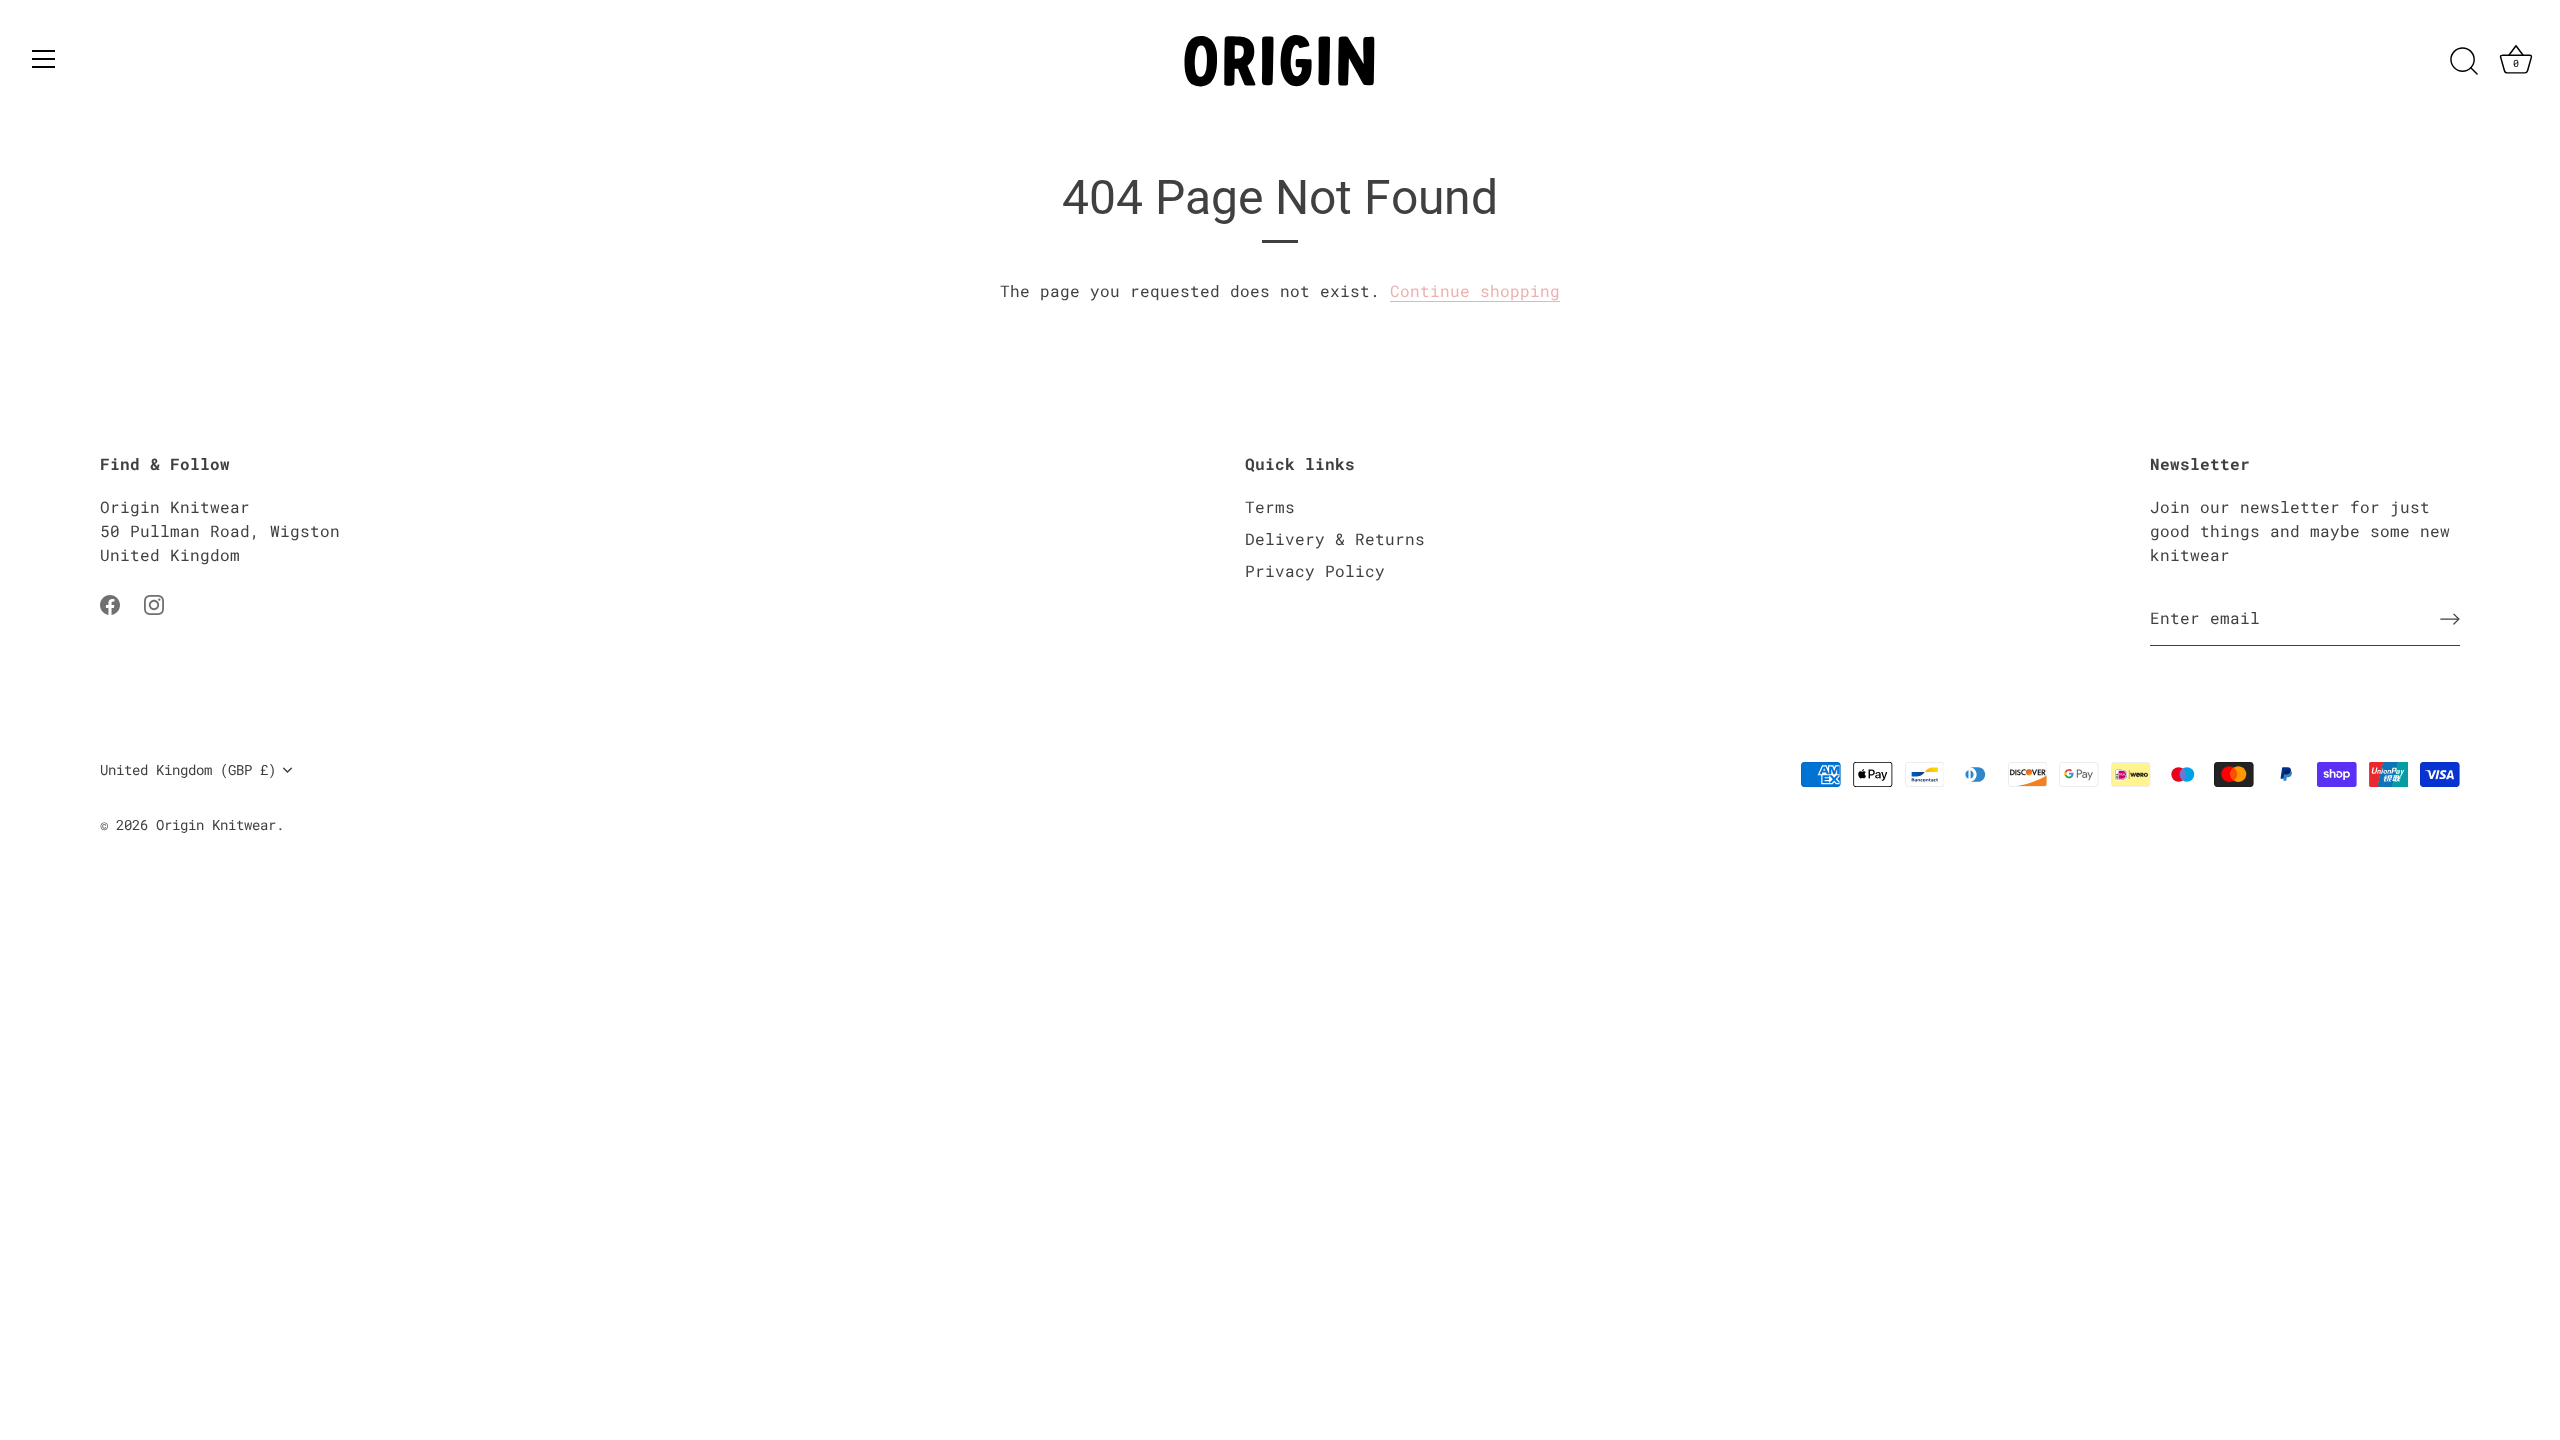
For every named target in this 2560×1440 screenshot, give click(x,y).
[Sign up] (2450, 619)
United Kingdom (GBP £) (188, 770)
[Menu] (44, 59)
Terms (1270, 506)
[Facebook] (110, 602)
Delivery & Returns (1335, 538)
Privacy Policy (1315, 570)
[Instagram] (154, 602)
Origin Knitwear (216, 825)
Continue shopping (1475, 290)
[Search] (2464, 62)
